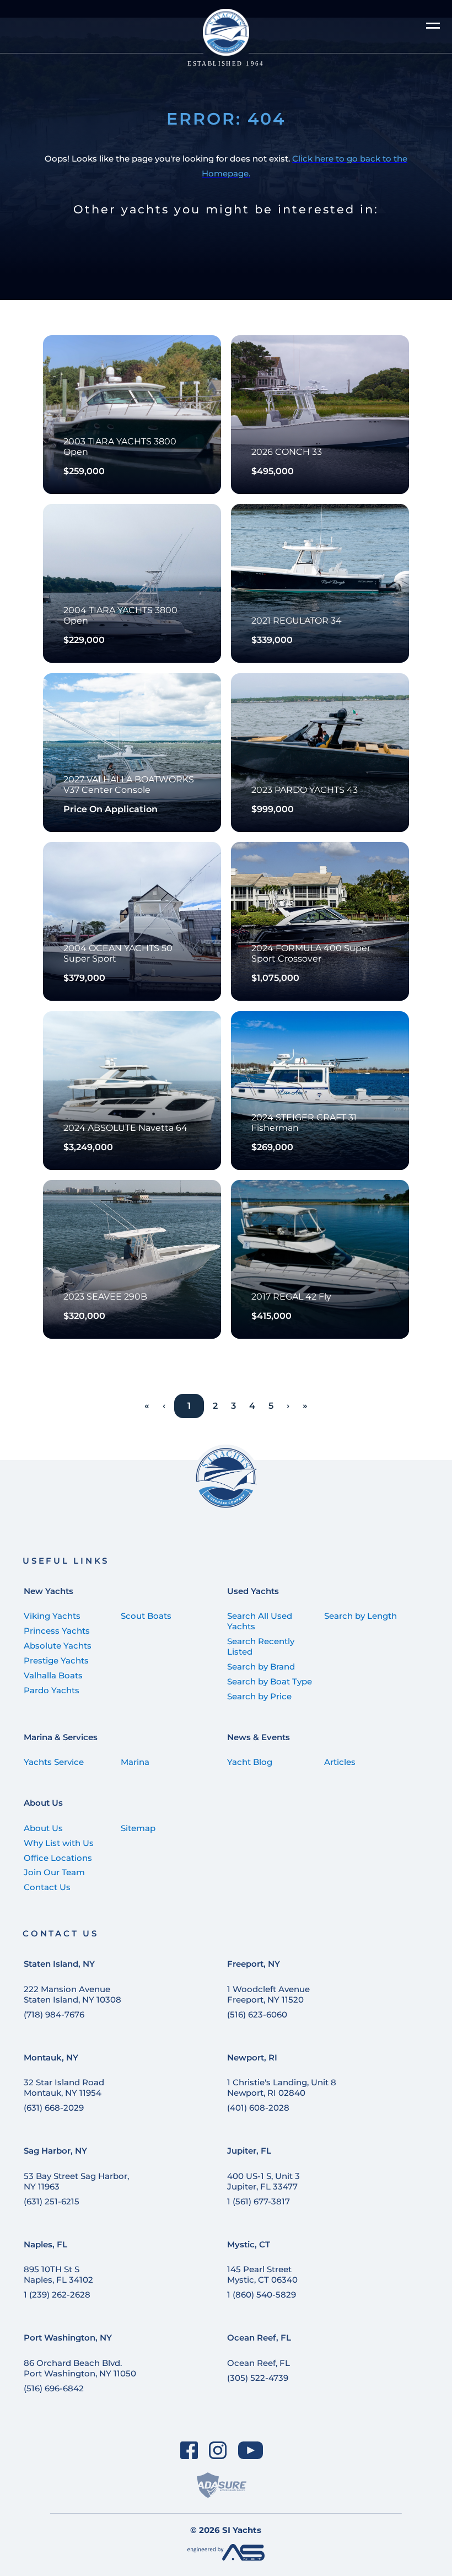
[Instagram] (218, 2450)
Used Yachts (253, 1591)
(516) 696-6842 (54, 2388)
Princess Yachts (57, 1631)
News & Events (259, 1737)
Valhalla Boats (53, 1675)
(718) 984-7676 (54, 2014)
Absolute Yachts (58, 1646)
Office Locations (58, 1858)
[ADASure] (222, 2485)
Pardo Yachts (52, 1690)
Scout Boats (146, 1616)
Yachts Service (54, 1762)
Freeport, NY (254, 1964)
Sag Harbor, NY (55, 2151)
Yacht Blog (250, 1762)
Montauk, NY (51, 2057)
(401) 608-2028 (258, 2108)
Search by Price (259, 1696)
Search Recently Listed (261, 1646)
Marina (135, 1762)
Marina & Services (61, 1737)
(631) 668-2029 (54, 2108)
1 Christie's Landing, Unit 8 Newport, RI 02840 (282, 2087)
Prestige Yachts (56, 1660)
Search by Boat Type (270, 1681)
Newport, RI (252, 2057)
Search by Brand (261, 1667)
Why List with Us (59, 1843)
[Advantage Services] (226, 2558)
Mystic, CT (249, 2244)
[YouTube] (251, 2450)
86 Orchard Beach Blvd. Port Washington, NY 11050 (80, 2368)
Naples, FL (45, 2244)
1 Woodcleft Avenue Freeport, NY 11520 (268, 1994)
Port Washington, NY (68, 2338)
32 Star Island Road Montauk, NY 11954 (64, 2087)
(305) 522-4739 (258, 2378)
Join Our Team (54, 1872)
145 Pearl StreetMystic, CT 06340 (262, 2274)
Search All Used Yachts (260, 1621)
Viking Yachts (52, 1616)
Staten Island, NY (59, 1964)
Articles (340, 1762)
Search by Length (360, 1616)
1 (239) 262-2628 (57, 2295)
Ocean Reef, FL (259, 2338)
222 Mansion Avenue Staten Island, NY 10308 (72, 1994)
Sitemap (138, 1828)
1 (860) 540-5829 (262, 2295)
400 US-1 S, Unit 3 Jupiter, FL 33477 (263, 2181)
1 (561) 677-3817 (259, 2201)
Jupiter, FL (249, 2151)
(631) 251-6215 (52, 2201)
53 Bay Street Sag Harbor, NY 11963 (76, 2181)
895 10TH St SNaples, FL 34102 (58, 2274)
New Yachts (49, 1591)
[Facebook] (189, 2450)
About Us (43, 1803)
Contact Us (47, 1887)
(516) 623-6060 (257, 2014)
